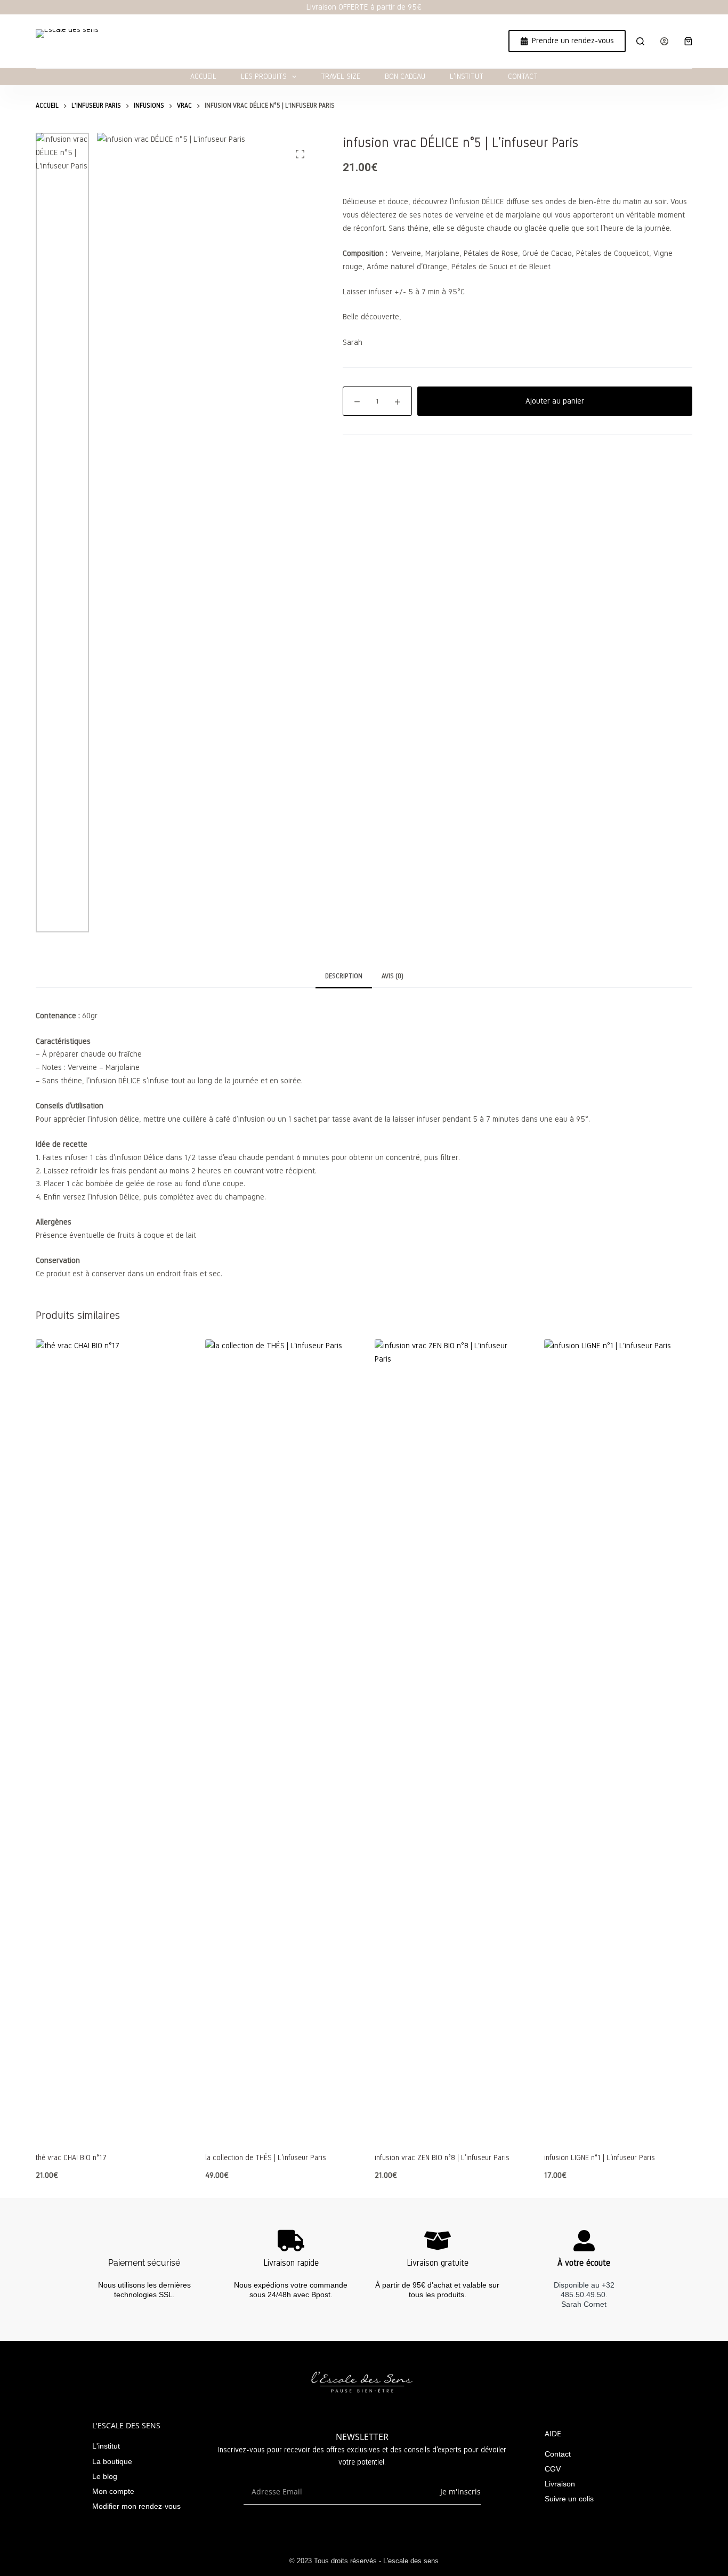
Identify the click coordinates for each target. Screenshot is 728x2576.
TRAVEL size (341, 77)
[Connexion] (664, 41)
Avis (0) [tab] (393, 976)
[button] (110, 2126)
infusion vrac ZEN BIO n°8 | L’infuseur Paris (442, 2158)
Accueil (203, 77)
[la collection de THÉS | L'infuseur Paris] (279, 1739)
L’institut (467, 77)
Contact (523, 77)
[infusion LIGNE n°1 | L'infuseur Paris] (618, 1739)
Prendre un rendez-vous (573, 41)
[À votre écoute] (584, 2241)
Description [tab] (344, 976)
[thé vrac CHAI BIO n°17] (110, 1739)
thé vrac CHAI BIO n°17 (71, 2158)
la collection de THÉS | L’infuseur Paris (266, 2158)
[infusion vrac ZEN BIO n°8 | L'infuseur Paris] (449, 1739)
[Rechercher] (640, 41)
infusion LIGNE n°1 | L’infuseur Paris (600, 2158)
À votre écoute (584, 2263)
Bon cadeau (405, 77)
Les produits (264, 77)
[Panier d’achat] (688, 41)
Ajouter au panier (555, 401)
